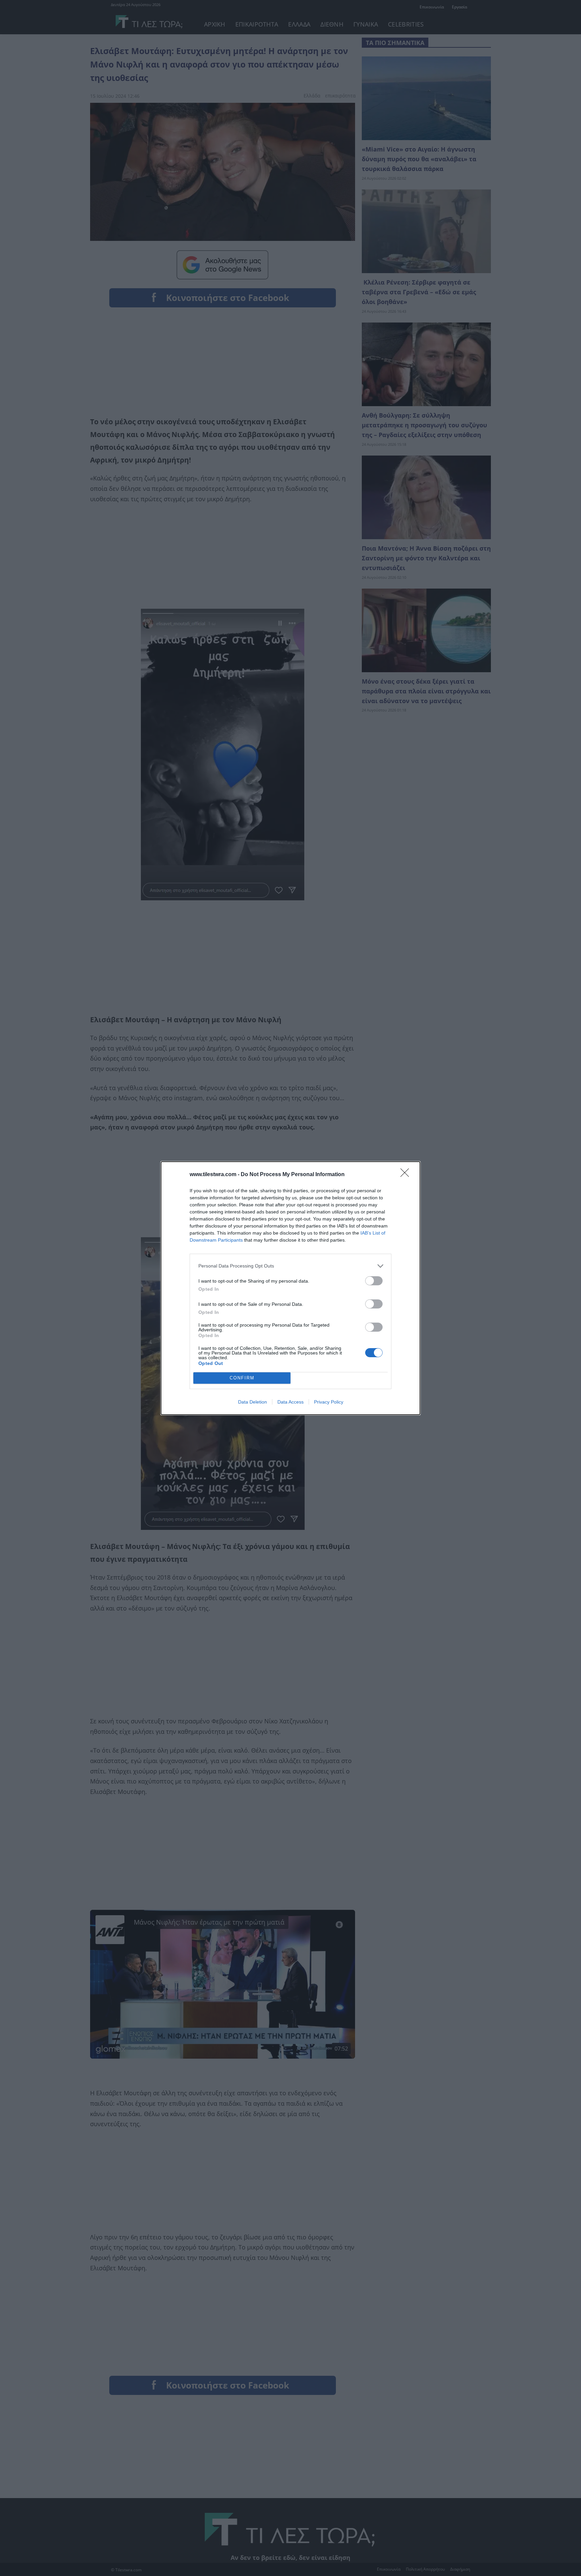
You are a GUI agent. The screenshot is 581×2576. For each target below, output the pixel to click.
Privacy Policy (329, 1402)
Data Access (290, 1402)
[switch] (374, 1281)
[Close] (407, 1175)
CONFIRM (242, 1378)
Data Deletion (253, 1402)
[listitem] (290, 1266)
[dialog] (290, 1288)
